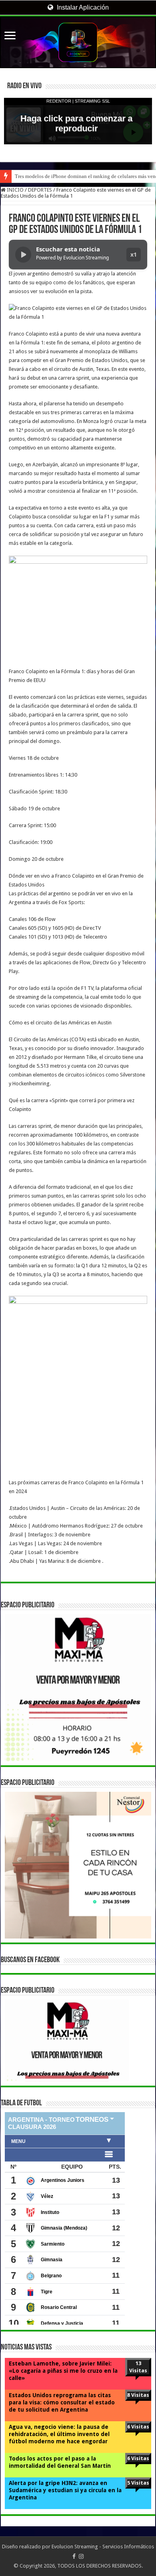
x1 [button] (134, 254)
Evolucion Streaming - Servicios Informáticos (103, 2547)
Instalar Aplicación (82, 7)
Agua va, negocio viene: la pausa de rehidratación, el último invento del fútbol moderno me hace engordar (59, 2434)
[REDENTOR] (78, 42)
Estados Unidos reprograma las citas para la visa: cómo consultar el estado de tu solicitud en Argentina (62, 2402)
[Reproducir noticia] (23, 255)
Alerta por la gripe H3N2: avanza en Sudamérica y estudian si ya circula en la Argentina (65, 2490)
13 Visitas (138, 2367)
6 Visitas (138, 2427)
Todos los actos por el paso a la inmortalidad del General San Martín (60, 2462)
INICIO (15, 190)
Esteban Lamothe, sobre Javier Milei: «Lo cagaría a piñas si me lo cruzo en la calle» (63, 2371)
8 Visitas (138, 2395)
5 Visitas (138, 2483)
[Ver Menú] (10, 36)
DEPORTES (40, 190)
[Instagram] (81, 2556)
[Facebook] (74, 2556)
